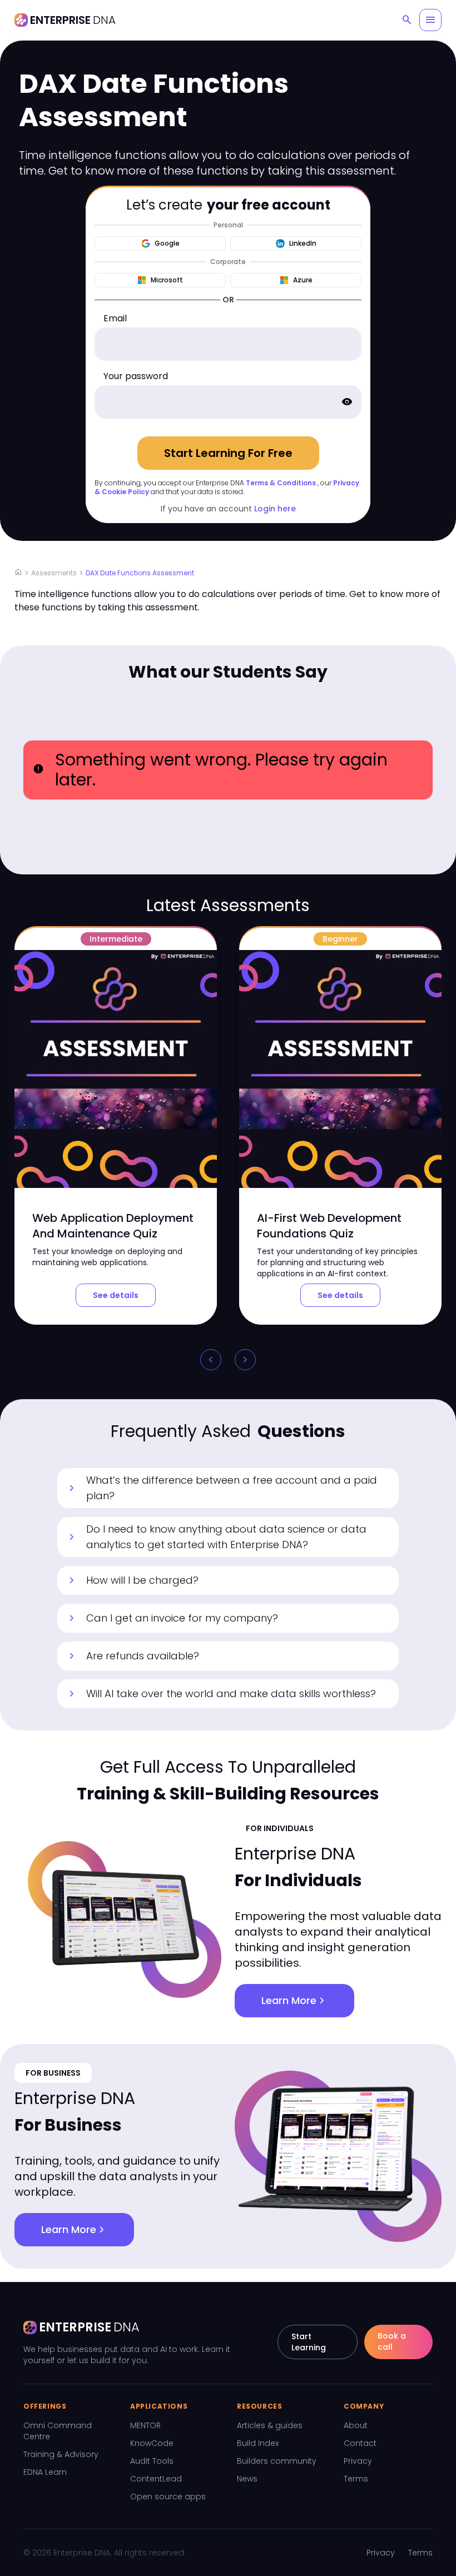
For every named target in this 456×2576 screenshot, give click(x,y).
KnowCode (152, 2443)
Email (115, 318)
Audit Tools (152, 2461)
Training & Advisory (61, 2454)
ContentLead (156, 2479)
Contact (360, 2443)
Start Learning (309, 2342)
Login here (275, 509)
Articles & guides (270, 2425)
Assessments (54, 573)
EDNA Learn (45, 2472)
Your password (136, 376)
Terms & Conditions (281, 483)
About (356, 2425)
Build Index (258, 2443)
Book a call (392, 2341)
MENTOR (145, 2425)
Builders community (277, 2461)
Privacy (358, 2461)
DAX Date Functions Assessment (140, 573)
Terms (356, 2479)
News (247, 2479)
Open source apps (168, 2497)
